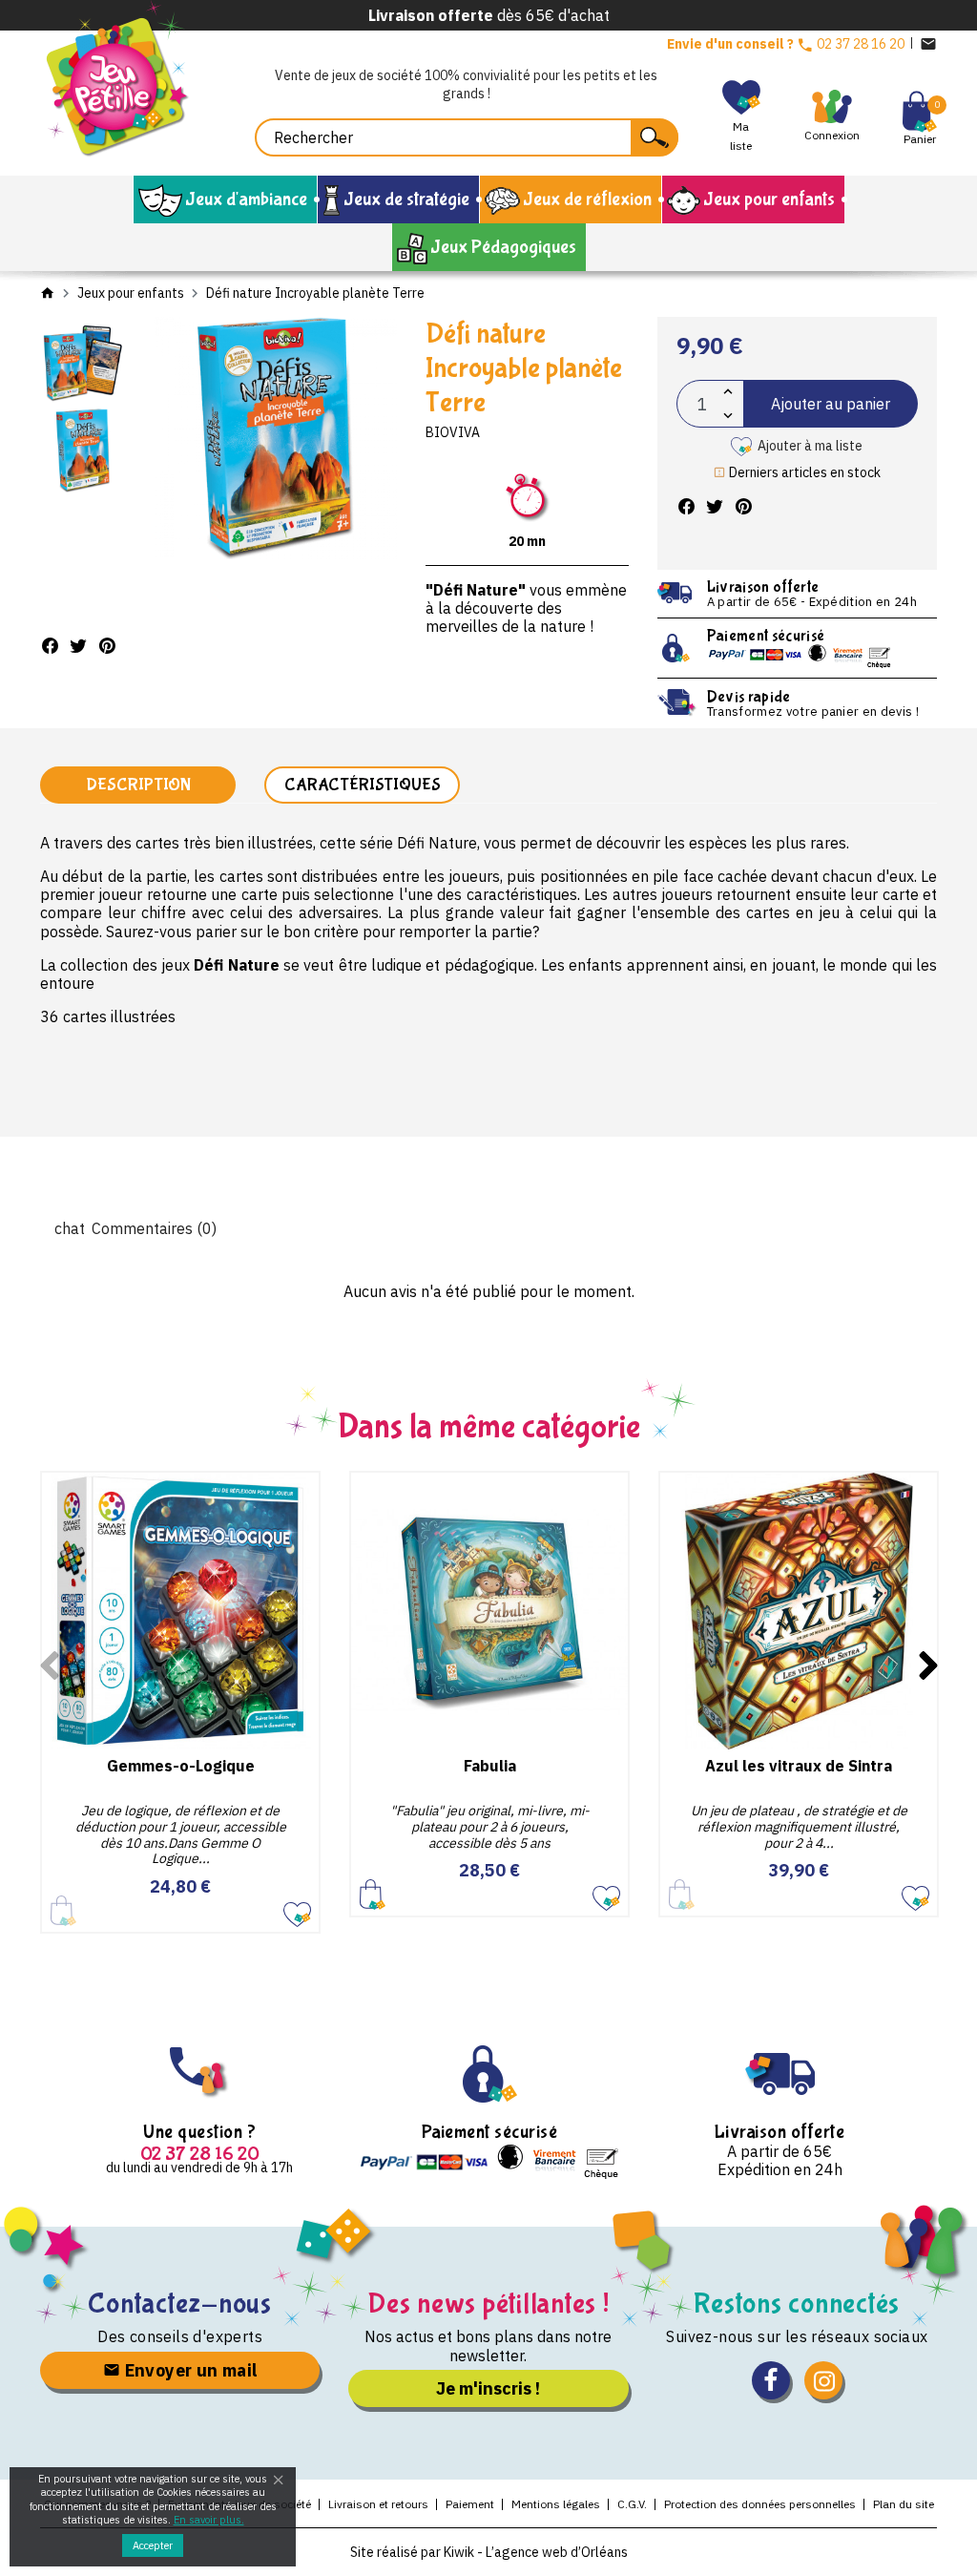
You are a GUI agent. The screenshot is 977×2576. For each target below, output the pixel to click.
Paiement (470, 2504)
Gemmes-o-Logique (181, 1766)
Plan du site (904, 2504)
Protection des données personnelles (760, 2504)
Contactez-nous (180, 2304)
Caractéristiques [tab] (363, 785)
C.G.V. (632, 2504)
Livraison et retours (378, 2504)
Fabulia (490, 1766)
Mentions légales (556, 2504)
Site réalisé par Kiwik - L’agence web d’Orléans (489, 2552)
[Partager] (50, 646)
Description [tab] (138, 785)
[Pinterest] (107, 646)
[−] (728, 416)
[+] (728, 392)
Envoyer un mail (188, 2370)
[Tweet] (78, 646)
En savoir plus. (209, 2520)
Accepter (153, 2545)
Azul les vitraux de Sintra (799, 1766)
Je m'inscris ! (488, 2388)
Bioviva (453, 432)
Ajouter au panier (831, 404)
